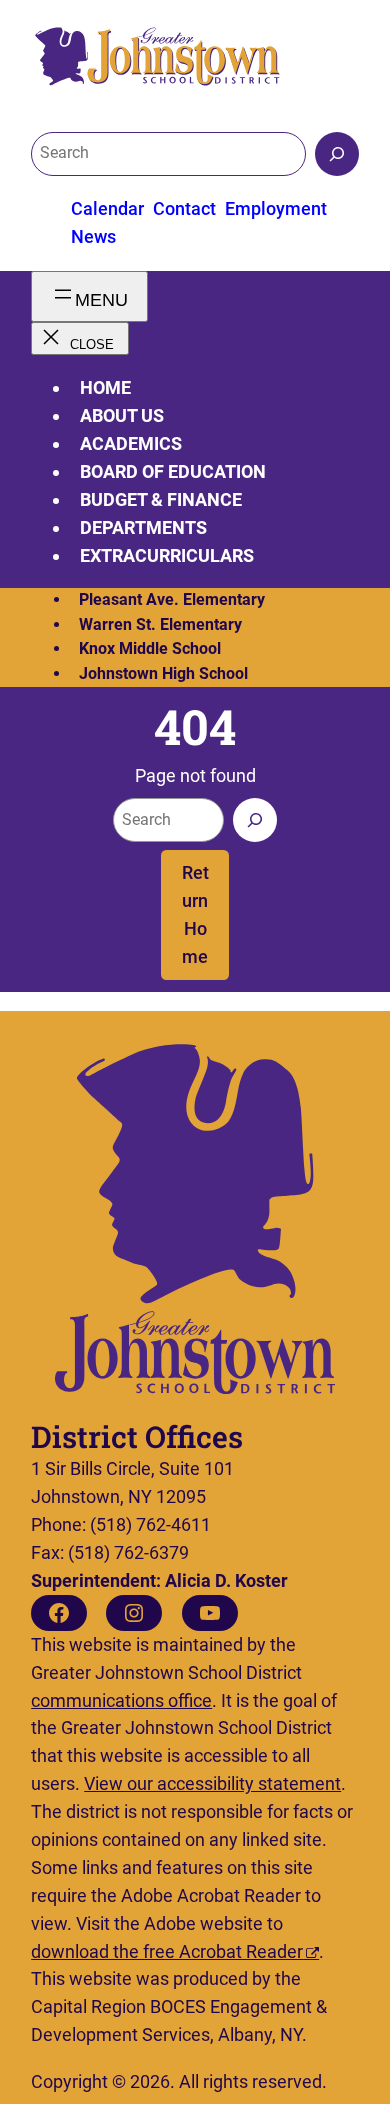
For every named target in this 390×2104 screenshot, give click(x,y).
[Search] (337, 154)
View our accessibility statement (212, 1783)
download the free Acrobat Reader (167, 1951)
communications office (121, 1700)
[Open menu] (89, 296)
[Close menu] (79, 338)
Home (105, 387)
